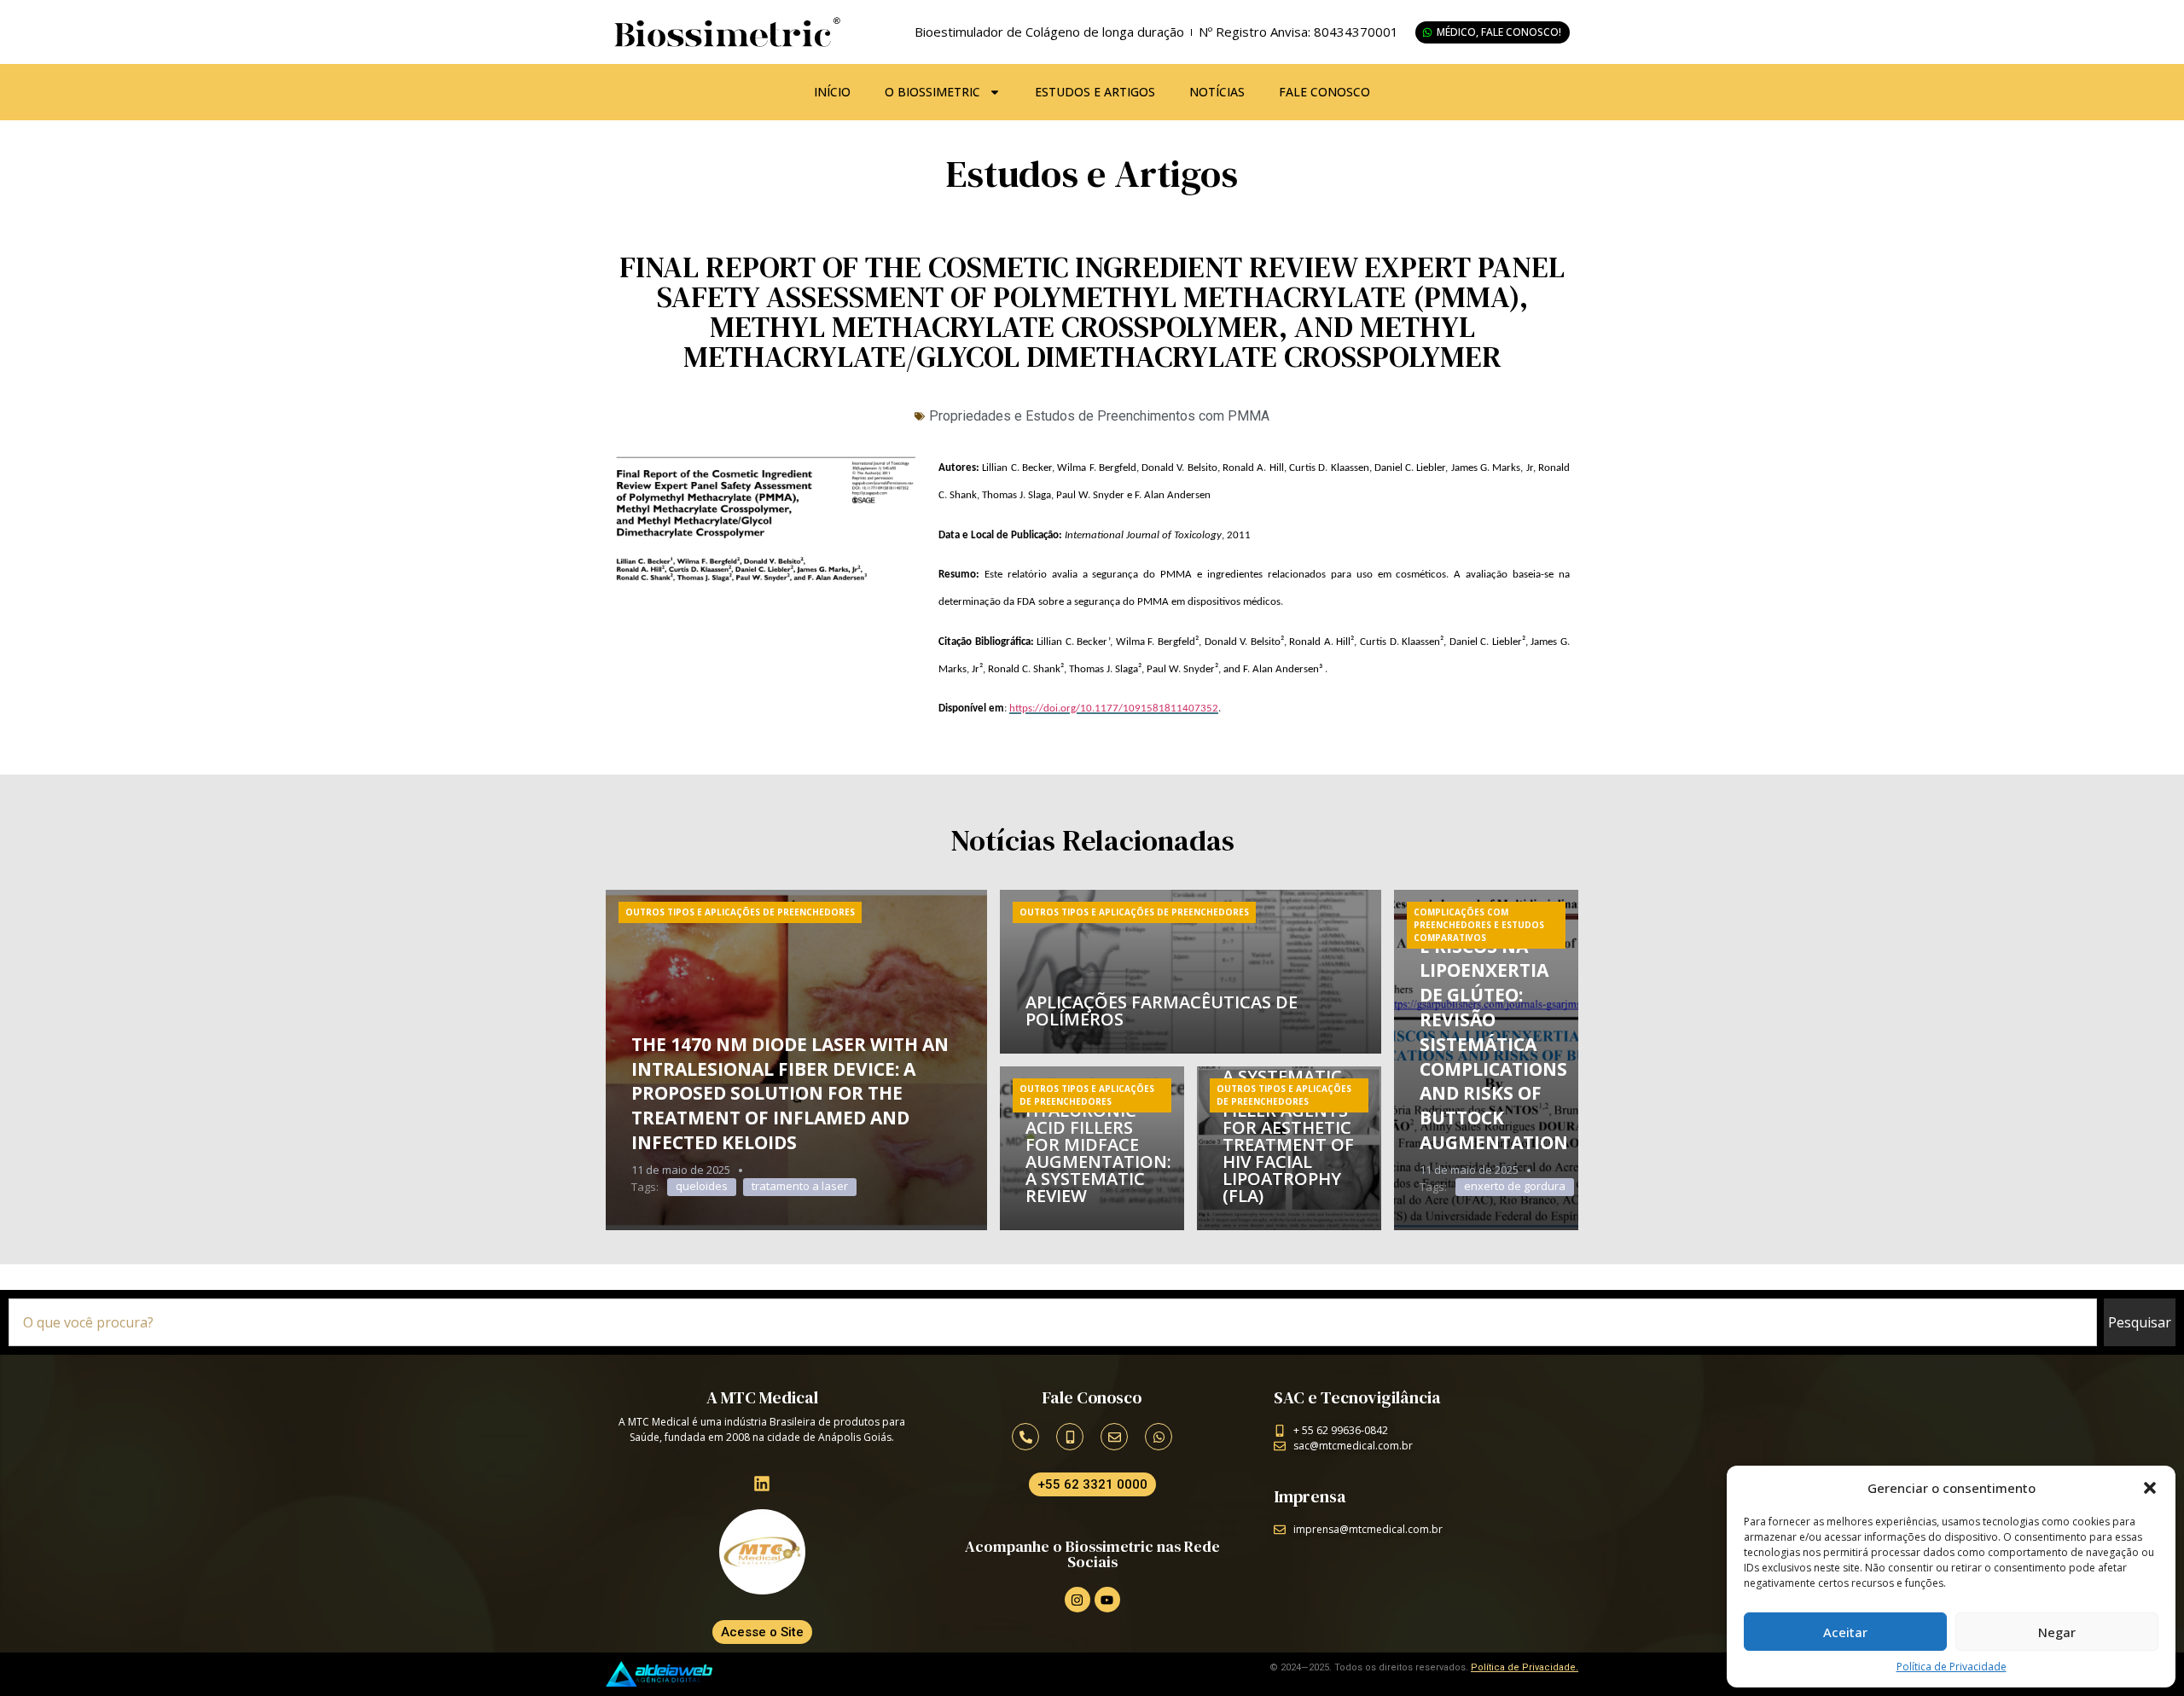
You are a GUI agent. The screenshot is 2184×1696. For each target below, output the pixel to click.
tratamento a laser (800, 1186)
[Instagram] (1077, 1600)
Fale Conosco (1324, 92)
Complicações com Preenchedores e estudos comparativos (1479, 925)
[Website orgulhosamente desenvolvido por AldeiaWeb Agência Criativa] (659, 1674)
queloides (702, 1186)
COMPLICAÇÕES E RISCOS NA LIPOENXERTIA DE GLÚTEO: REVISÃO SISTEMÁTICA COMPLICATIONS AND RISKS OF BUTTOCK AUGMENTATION (1494, 1032)
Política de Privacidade (1952, 1667)
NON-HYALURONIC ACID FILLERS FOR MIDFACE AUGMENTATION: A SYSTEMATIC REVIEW (1098, 1144)
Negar (2057, 1632)
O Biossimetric (932, 92)
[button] (2150, 1488)
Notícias (1217, 92)
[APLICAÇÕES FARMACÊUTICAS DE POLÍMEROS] (1191, 972)
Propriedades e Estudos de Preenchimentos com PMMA (1099, 416)
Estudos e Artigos (1095, 92)
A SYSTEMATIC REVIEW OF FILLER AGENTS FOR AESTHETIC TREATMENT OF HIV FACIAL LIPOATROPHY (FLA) (1288, 1136)
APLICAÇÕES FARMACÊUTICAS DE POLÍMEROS (1162, 1011)
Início (832, 92)
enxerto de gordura (1515, 1186)
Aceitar (1845, 1632)
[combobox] (1053, 1322)
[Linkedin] (762, 1484)
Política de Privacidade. (1525, 1667)
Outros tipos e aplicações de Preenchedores (740, 912)
